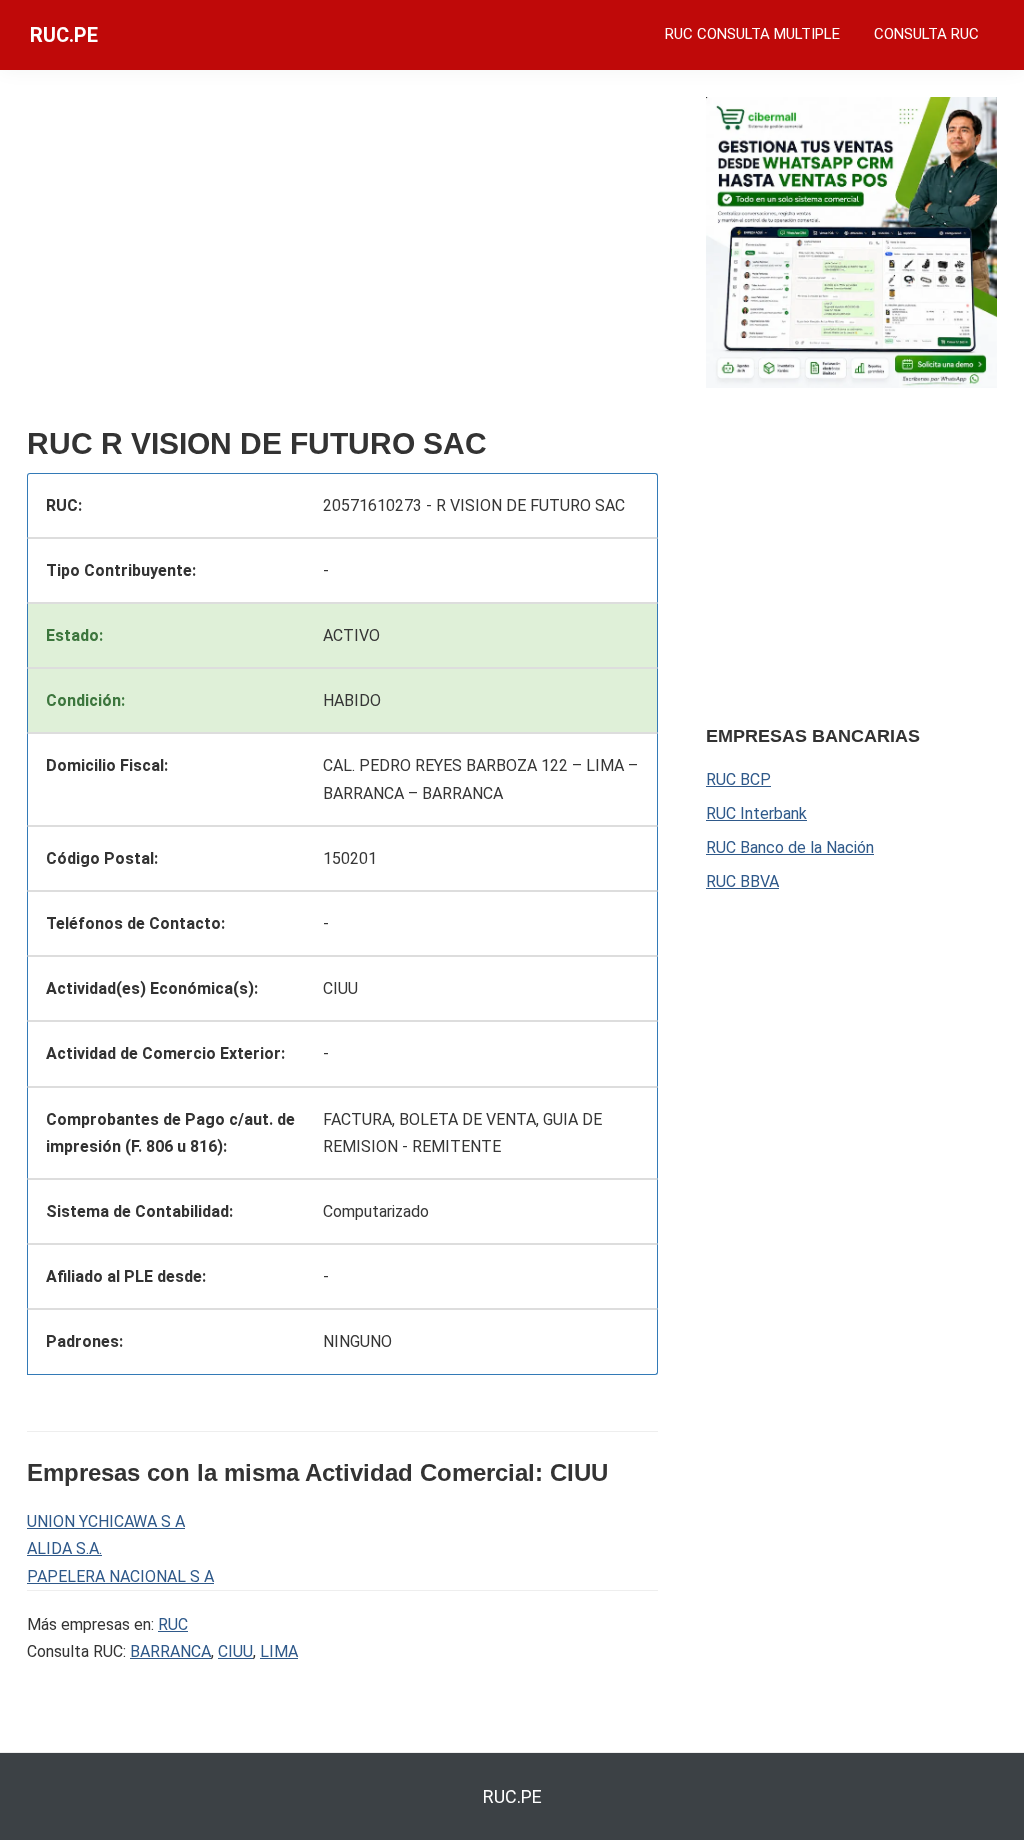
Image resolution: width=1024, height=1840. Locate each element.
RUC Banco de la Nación (790, 847)
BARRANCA (170, 1651)
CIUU (235, 1651)
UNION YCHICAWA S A (106, 1521)
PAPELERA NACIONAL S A (120, 1576)
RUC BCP (738, 779)
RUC (173, 1624)
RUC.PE (64, 35)
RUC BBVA (742, 881)
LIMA (279, 1651)
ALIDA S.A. (64, 1548)
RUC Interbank (756, 813)
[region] (342, 257)
